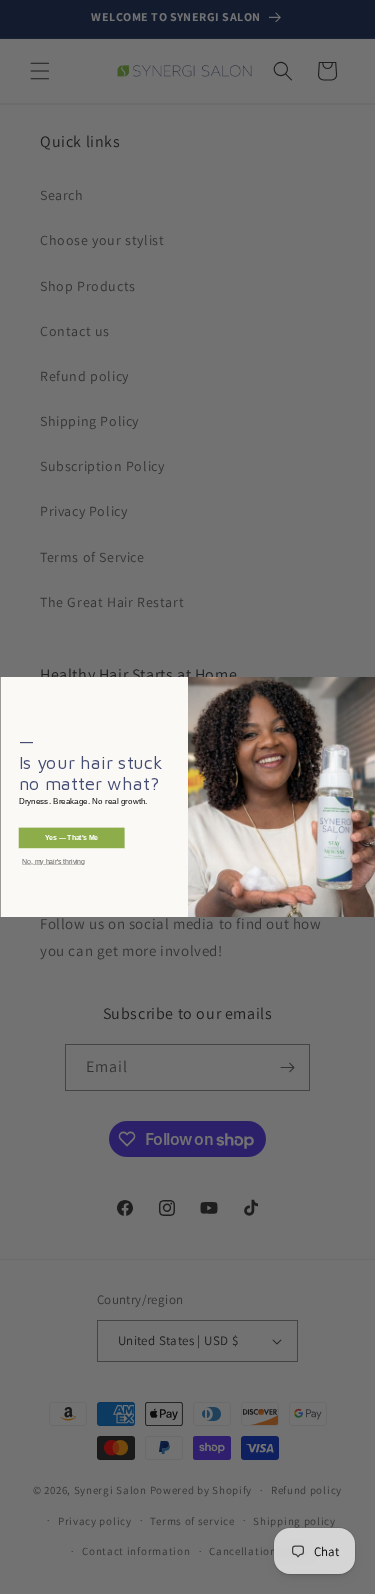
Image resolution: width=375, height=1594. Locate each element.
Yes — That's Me (71, 838)
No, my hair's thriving (53, 862)
